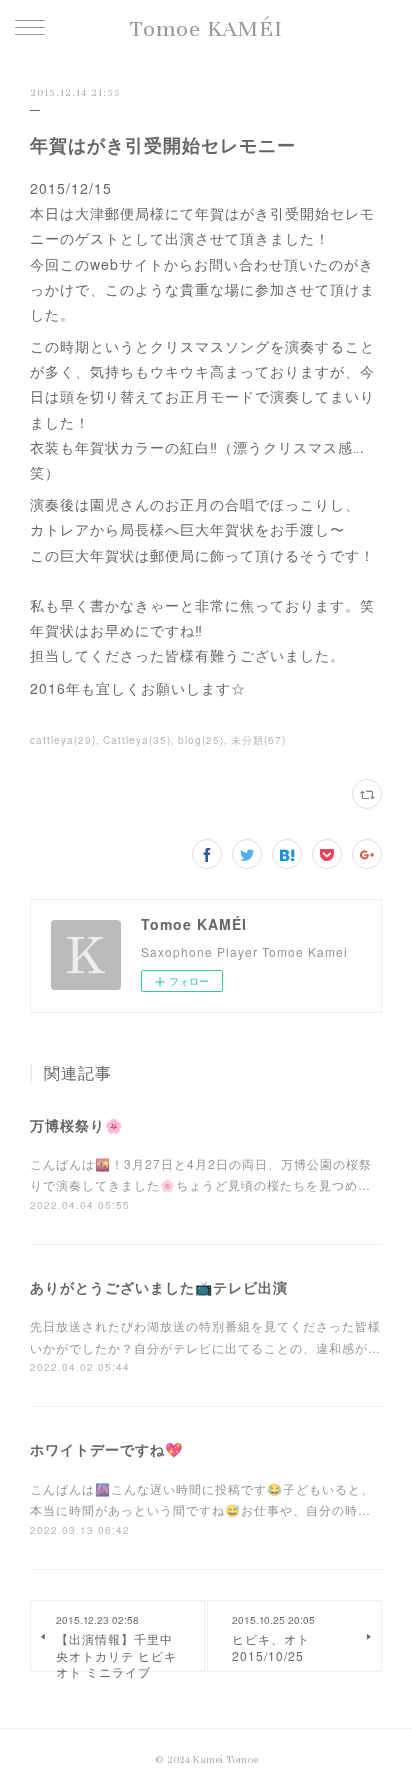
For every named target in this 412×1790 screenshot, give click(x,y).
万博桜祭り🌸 (76, 1125)
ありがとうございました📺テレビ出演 (159, 1287)
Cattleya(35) (137, 740)
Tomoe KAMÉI (206, 28)
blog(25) (201, 740)
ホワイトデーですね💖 (106, 1449)
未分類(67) (258, 740)
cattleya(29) (63, 740)
